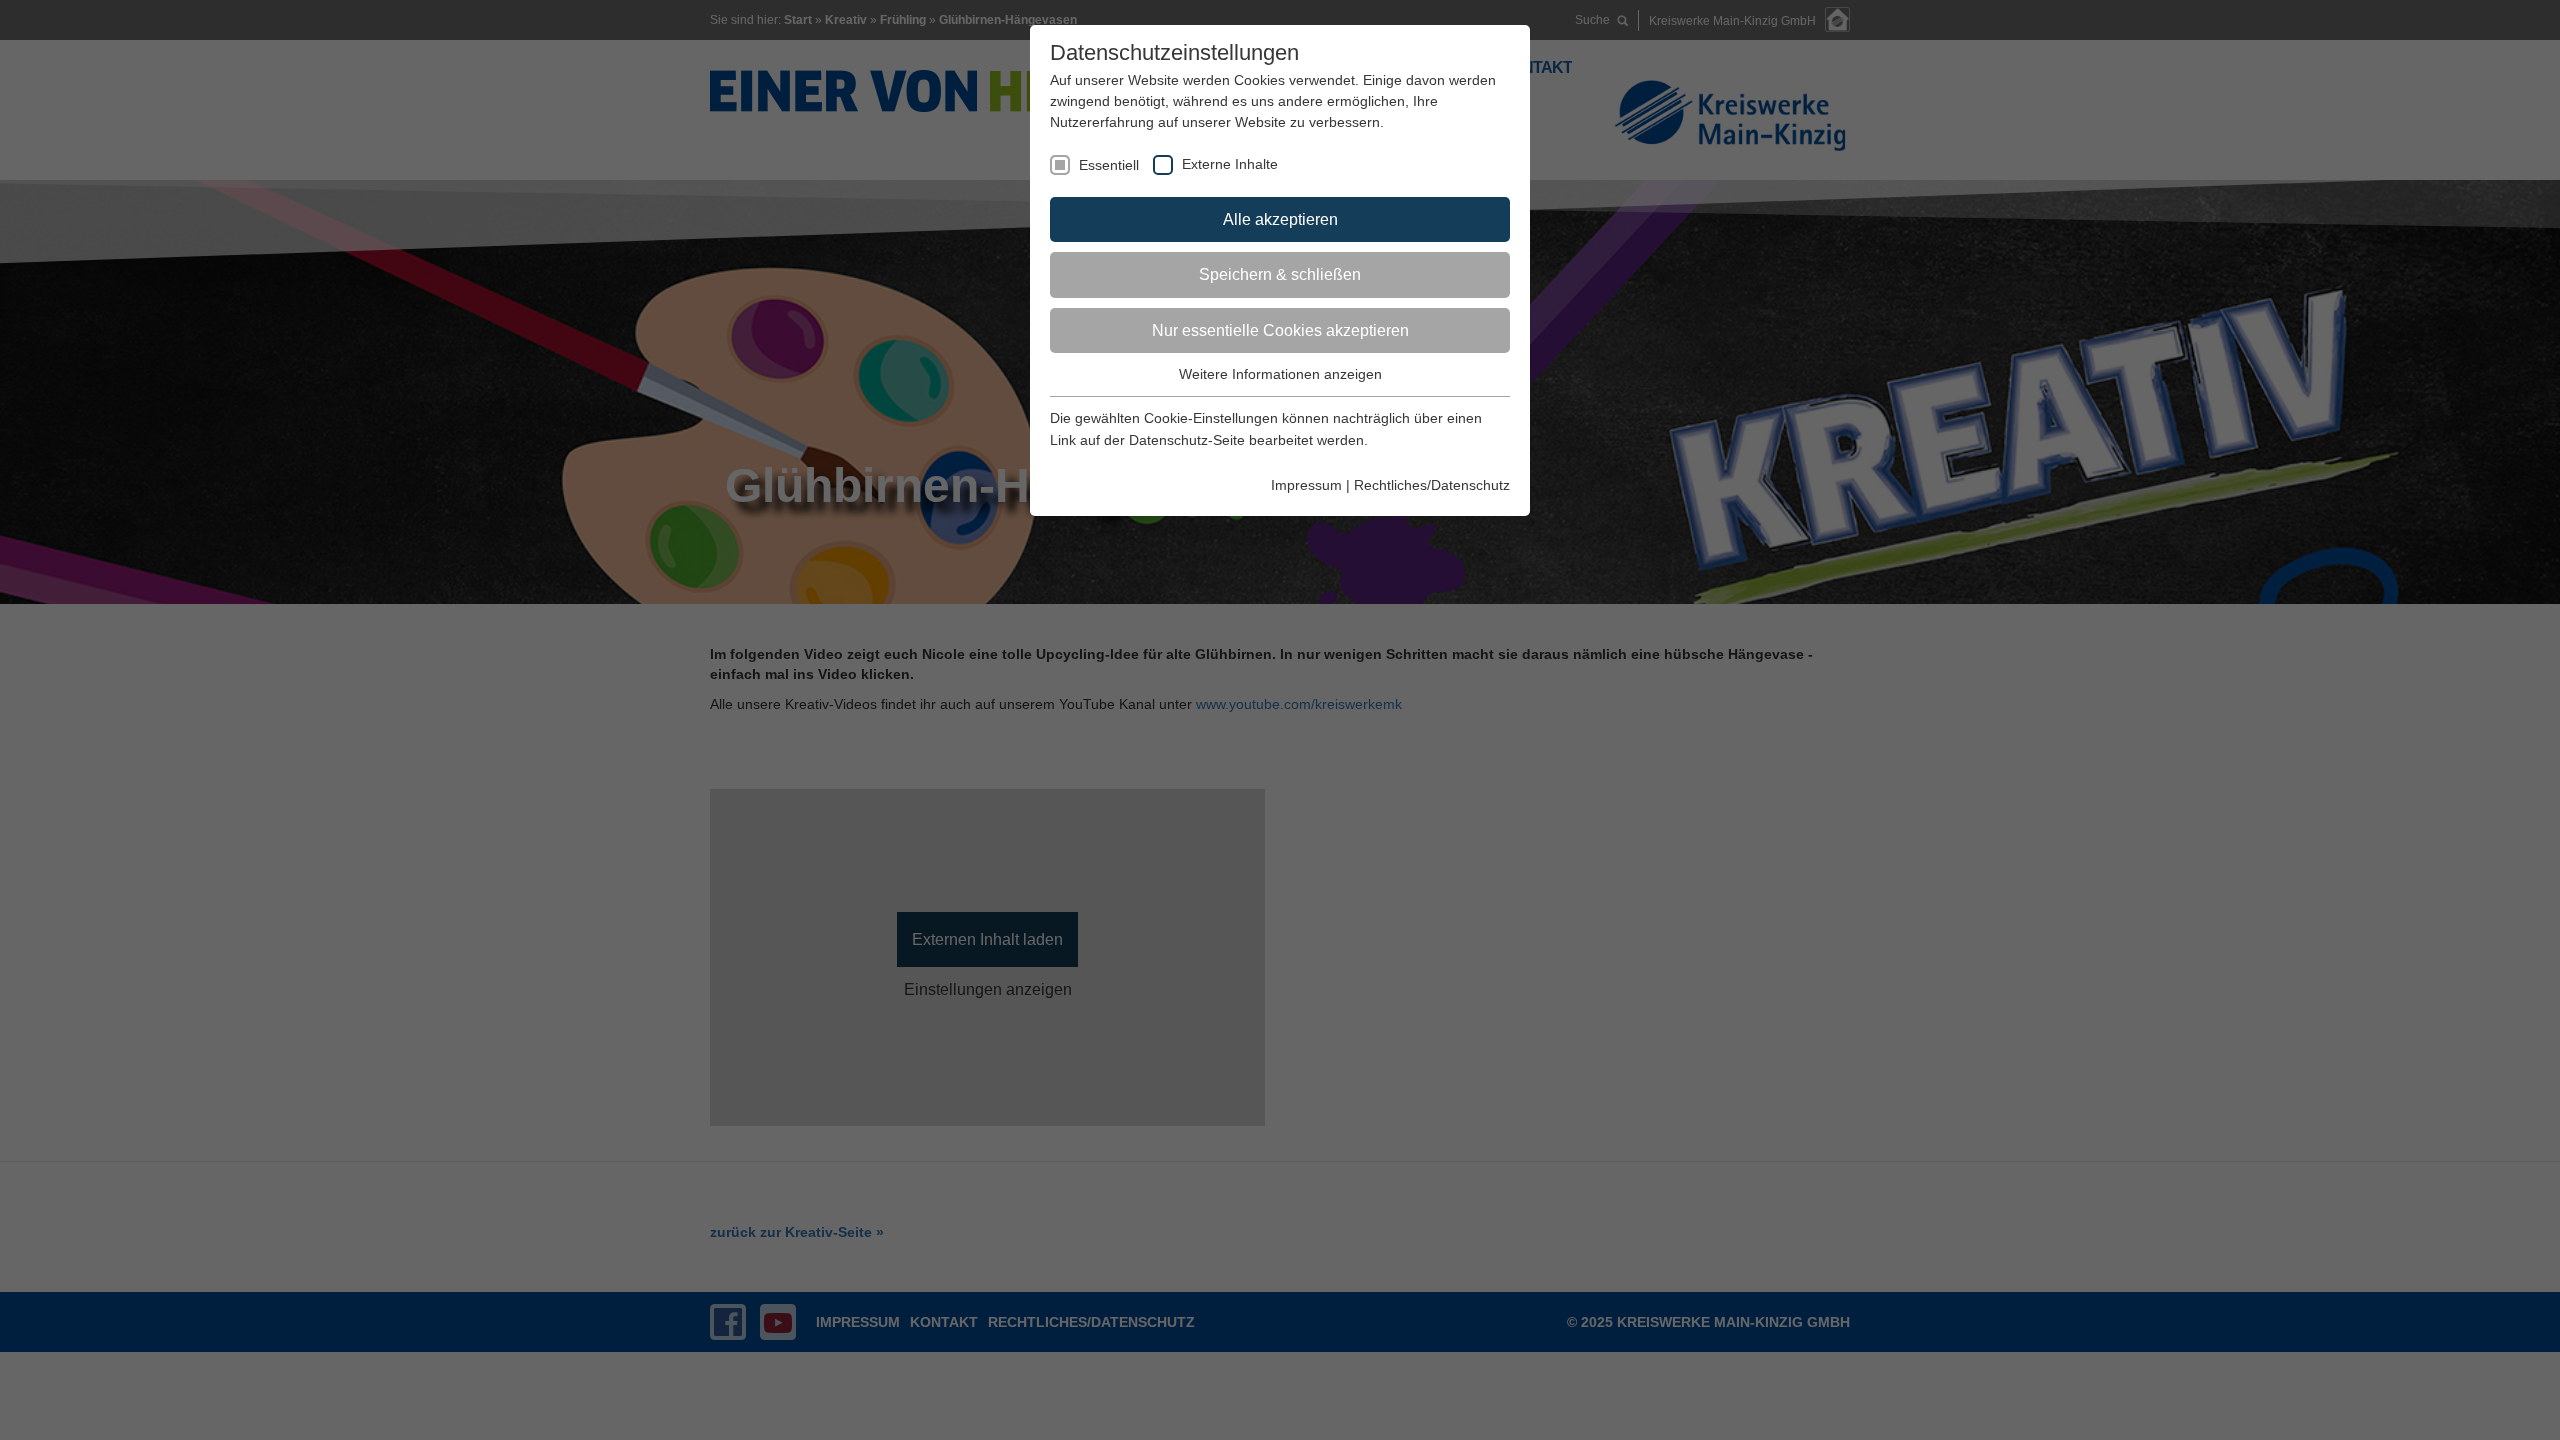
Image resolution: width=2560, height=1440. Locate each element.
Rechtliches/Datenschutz (1432, 485)
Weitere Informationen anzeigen (1280, 374)
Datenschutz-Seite (1187, 440)
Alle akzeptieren (1280, 219)
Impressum (1306, 485)
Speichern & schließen (1280, 274)
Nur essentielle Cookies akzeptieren (1280, 330)
